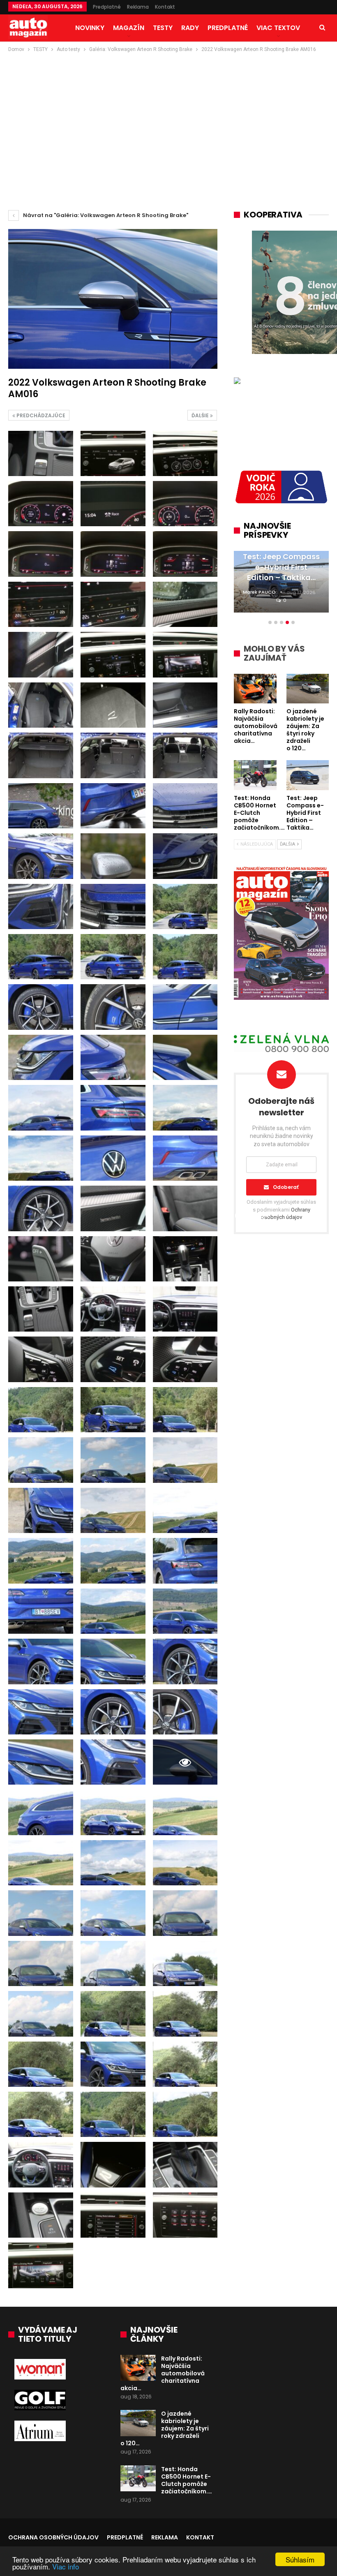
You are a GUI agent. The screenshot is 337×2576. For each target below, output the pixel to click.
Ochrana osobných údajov (53, 2537)
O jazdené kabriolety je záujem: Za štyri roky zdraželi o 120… (165, 2428)
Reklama (138, 7)
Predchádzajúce (40, 415)
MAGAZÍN (129, 28)
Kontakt (165, 7)
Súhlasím (300, 2559)
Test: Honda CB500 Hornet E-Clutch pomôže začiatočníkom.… (187, 2480)
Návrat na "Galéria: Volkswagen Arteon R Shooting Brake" (105, 215)
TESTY (163, 28)
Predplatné (107, 7)
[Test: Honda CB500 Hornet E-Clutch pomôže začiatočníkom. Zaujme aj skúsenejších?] (138, 2479)
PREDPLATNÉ (228, 28)
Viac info (66, 2566)
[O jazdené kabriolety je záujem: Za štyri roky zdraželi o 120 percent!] (138, 2423)
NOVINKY (90, 28)
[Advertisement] (168, 116)
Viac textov (278, 28)
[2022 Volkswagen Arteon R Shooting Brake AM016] (41, 453)
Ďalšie (201, 415)
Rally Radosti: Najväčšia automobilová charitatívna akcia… (163, 2373)
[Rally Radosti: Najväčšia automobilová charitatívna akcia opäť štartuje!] (138, 2368)
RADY (190, 28)
